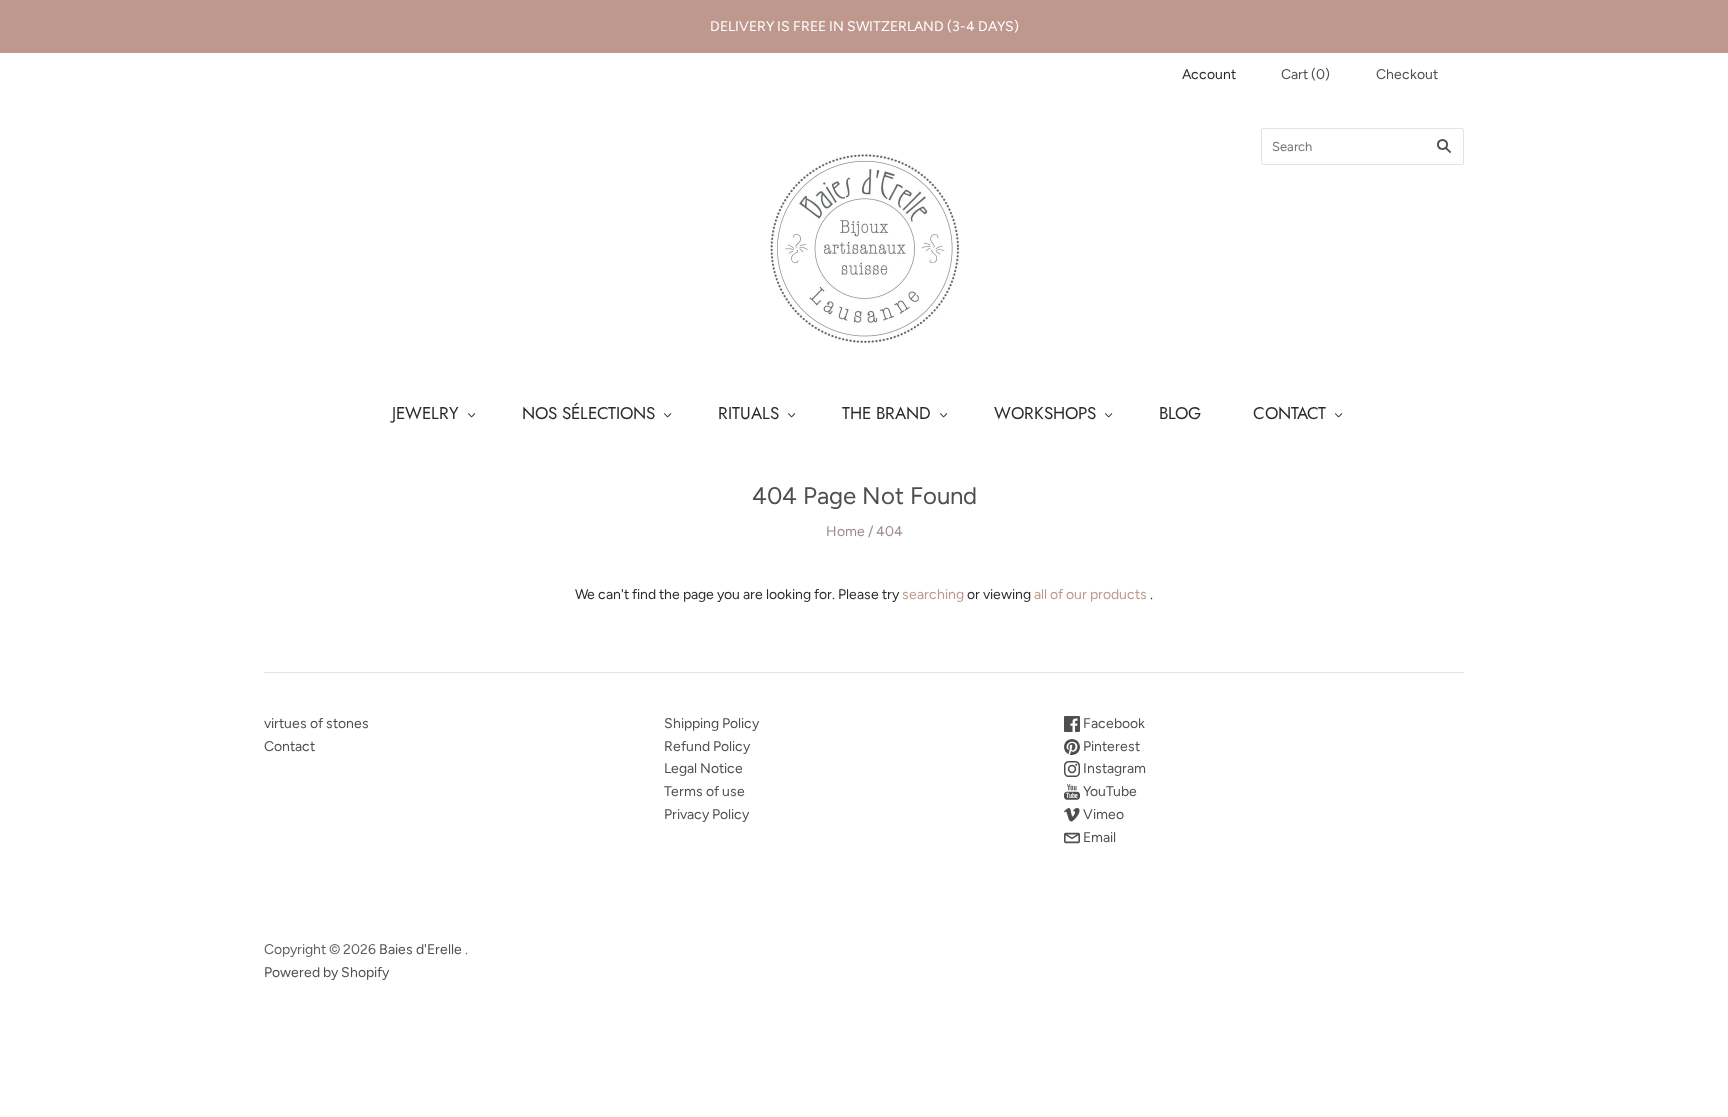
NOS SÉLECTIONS (588, 413)
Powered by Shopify (326, 972)
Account (1209, 74)
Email (1098, 837)
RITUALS (748, 413)
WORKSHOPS (1045, 413)
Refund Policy (707, 746)
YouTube (1108, 791)
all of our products (1090, 594)
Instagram (1113, 768)
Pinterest (1110, 746)
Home (845, 531)
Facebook (1112, 723)
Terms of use (704, 791)
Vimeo (1102, 814)
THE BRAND (886, 413)
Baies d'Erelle (420, 949)
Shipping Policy (711, 723)
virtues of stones (316, 723)
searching (933, 594)
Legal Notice (703, 768)
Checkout (1407, 74)
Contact (289, 746)
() (1305, 74)
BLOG (1180, 413)
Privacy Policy (706, 814)
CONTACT (1289, 413)
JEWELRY (425, 413)
